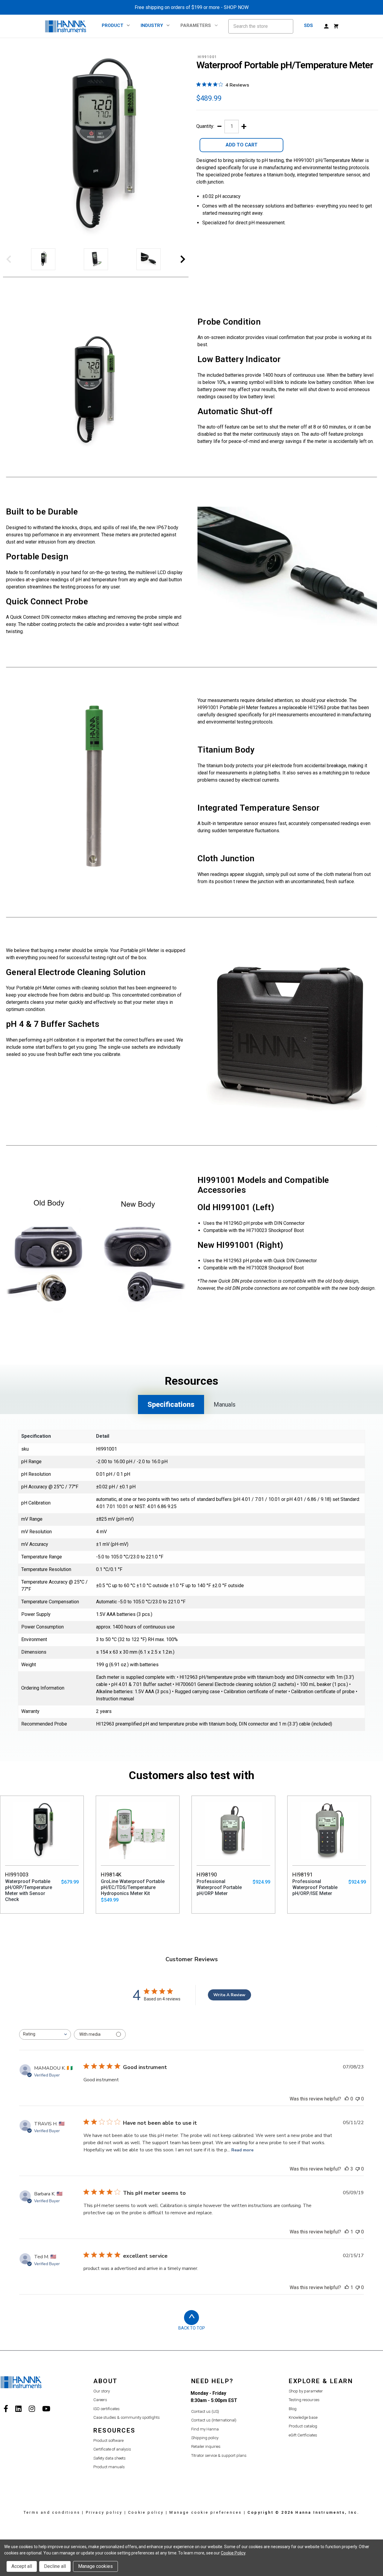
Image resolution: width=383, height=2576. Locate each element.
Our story (102, 2391)
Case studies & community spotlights (127, 2417)
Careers (100, 2400)
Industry (152, 25)
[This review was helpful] (347, 2169)
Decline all (55, 2566)
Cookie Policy (233, 2553)
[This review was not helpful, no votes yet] (358, 2099)
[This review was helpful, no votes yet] (347, 2099)
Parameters (196, 25)
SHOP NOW (236, 7)
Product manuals (109, 2467)
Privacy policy (104, 2512)
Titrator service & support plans (219, 2455)
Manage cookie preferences (206, 2512)
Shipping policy (205, 2438)
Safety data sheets (110, 2458)
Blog (293, 2409)
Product (113, 25)
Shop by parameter (306, 2391)
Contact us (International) (214, 2420)
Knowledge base (303, 2417)
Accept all (22, 2566)
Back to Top (192, 2328)
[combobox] (45, 2034)
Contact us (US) (205, 2411)
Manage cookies (95, 2566)
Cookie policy (146, 2512)
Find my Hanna (205, 2429)
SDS (308, 25)
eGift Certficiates (303, 2435)
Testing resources (304, 2400)
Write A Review (229, 1995)
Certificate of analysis (112, 2449)
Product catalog (303, 2426)
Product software (108, 2440)
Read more (242, 2150)
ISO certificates (107, 2409)
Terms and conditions (52, 2512)
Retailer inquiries (206, 2446)
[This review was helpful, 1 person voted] (347, 2232)
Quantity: (205, 126)
